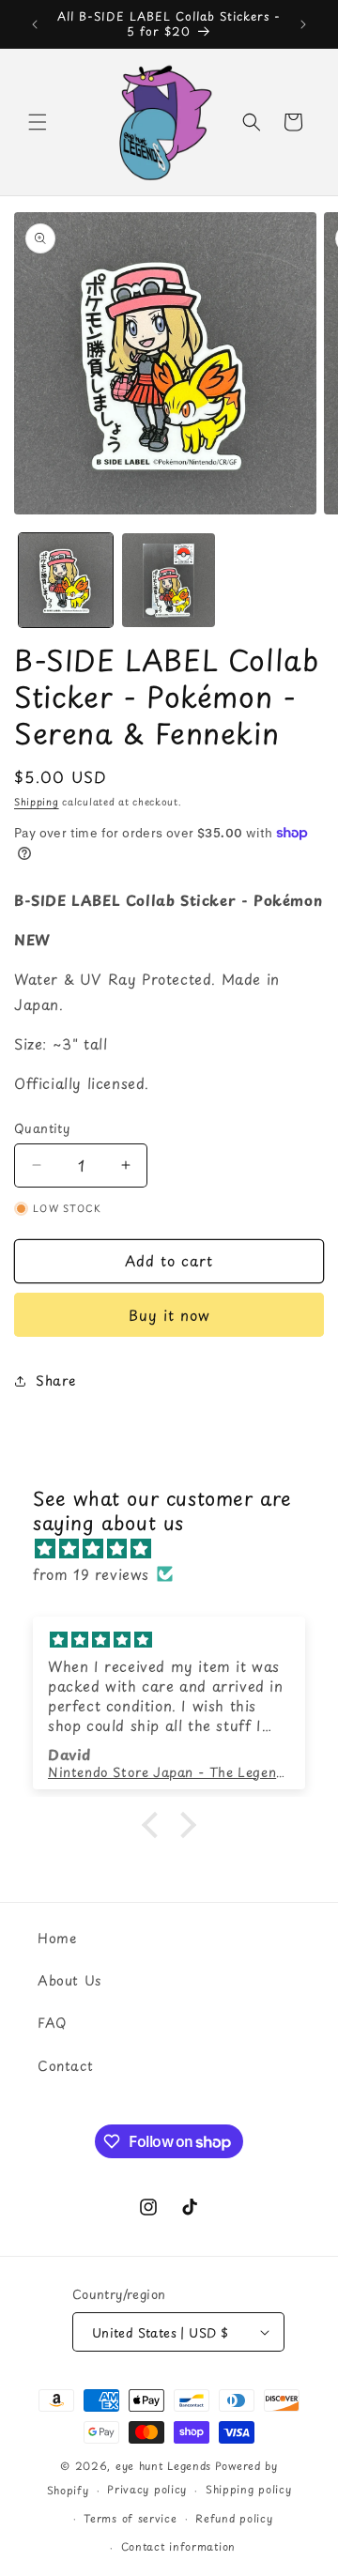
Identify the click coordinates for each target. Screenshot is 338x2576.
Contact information (178, 2546)
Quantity (42, 1128)
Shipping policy (249, 2489)
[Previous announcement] (35, 24)
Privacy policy (147, 2489)
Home (57, 1938)
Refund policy (234, 2518)
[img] (178, 1548)
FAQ (52, 2023)
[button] (38, 122)
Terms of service (130, 2518)
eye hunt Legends (163, 2466)
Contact (65, 2066)
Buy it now (169, 1315)
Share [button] (56, 1380)
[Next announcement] (303, 24)
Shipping (37, 801)
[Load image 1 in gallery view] (66, 580)
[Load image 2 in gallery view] (169, 580)
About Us (69, 1980)
